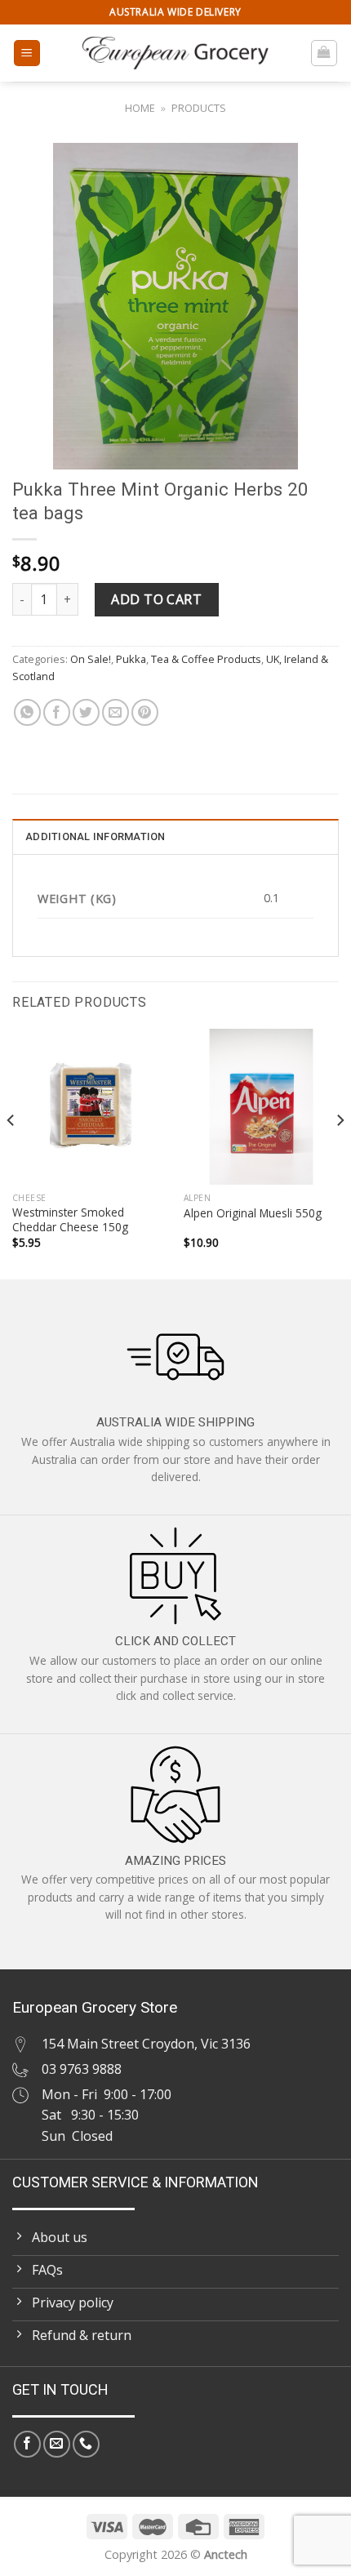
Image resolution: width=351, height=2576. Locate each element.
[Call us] (86, 2444)
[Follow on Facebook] (27, 2444)
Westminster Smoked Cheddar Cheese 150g (70, 1219)
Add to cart (156, 599)
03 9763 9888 (82, 2069)
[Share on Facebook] (57, 712)
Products (199, 108)
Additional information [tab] (96, 836)
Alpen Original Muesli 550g (253, 1213)
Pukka (131, 659)
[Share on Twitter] (86, 712)
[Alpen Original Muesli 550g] (261, 1106)
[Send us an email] (57, 2444)
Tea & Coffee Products (206, 659)
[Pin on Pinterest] (145, 712)
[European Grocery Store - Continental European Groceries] (175, 53)
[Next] (340, 1152)
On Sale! (91, 659)
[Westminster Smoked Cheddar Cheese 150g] (90, 1106)
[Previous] (11, 1152)
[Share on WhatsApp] (27, 712)
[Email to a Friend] (116, 712)
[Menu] (27, 53)
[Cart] (324, 53)
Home (140, 108)
